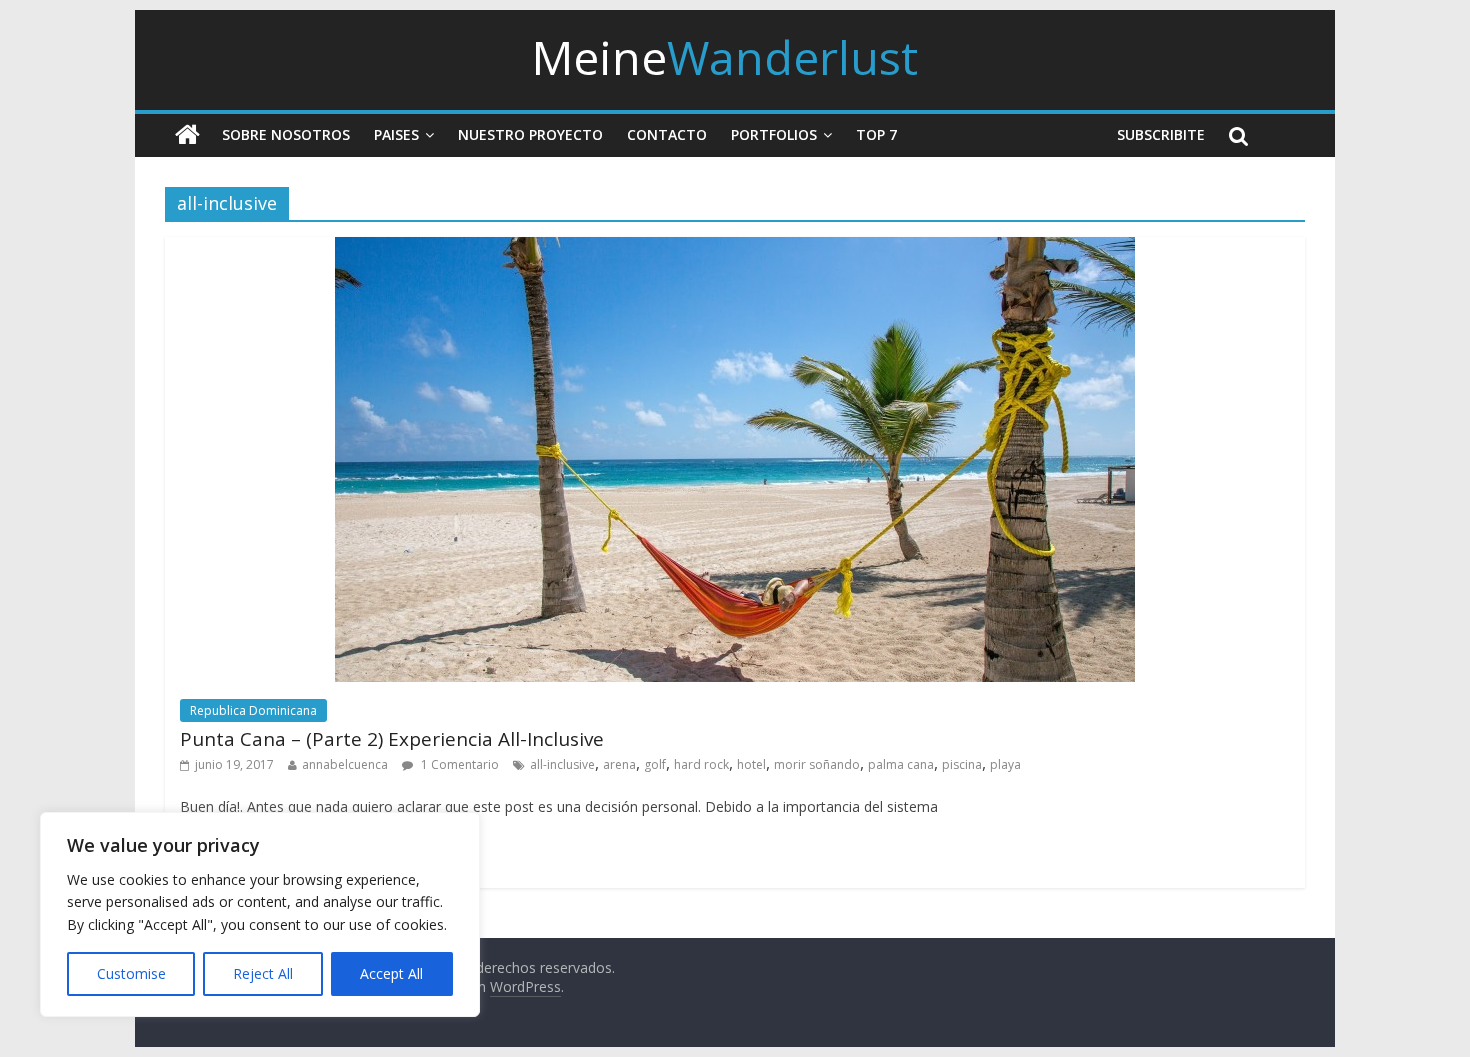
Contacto (667, 134)
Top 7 (876, 134)
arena (619, 764)
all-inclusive (562, 764)
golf (655, 764)
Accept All (391, 973)
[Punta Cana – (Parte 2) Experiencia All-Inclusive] (735, 249)
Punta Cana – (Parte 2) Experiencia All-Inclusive (392, 739)
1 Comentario (458, 764)
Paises (396, 134)
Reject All (263, 973)
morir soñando (817, 764)
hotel (751, 764)
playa (1005, 764)
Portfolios (774, 134)
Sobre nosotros (286, 134)
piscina (962, 764)
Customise (131, 973)
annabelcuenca (345, 764)
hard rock (701, 764)
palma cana (901, 764)
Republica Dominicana (253, 710)
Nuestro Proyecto (530, 134)
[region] (260, 914)
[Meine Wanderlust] (187, 135)
